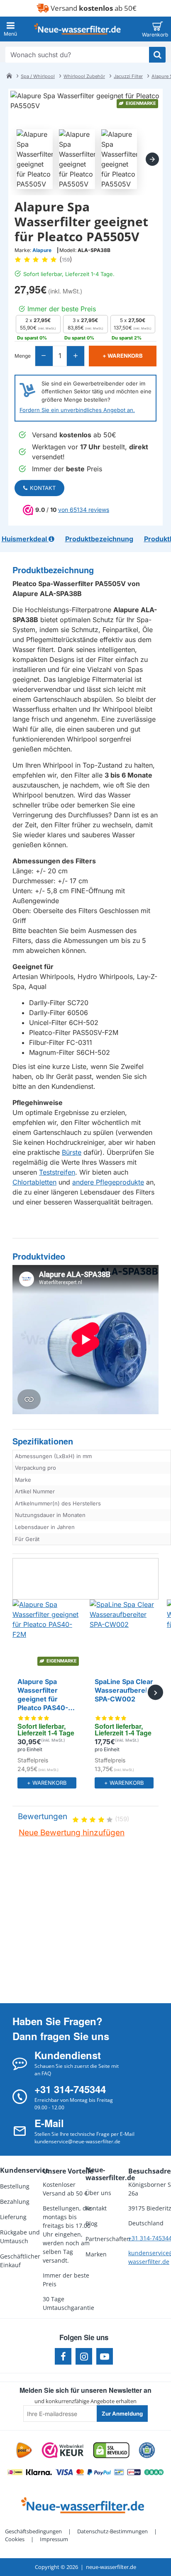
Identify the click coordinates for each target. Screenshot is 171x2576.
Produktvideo (39, 1256)
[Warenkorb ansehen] (158, 29)
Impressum (54, 2539)
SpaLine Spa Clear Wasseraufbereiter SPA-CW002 (124, 1690)
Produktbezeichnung (53, 570)
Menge (23, 356)
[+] (75, 356)
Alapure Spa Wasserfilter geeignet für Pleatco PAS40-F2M (43, 1695)
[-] (44, 356)
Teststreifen (57, 1172)
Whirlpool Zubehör (84, 76)
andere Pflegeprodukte (108, 1182)
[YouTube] (105, 2356)
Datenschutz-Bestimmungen (112, 2531)
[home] (9, 75)
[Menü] (10, 29)
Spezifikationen (43, 1441)
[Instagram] (84, 2356)
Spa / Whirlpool (38, 76)
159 (66, 260)
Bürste (72, 1152)
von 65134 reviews (84, 510)
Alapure (42, 250)
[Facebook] (63, 2356)
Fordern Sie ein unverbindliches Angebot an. (77, 410)
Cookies (15, 2539)
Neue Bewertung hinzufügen (72, 1833)
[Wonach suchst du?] (157, 55)
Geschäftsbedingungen (33, 2531)
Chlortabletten (34, 1182)
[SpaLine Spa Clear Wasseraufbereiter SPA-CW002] (124, 1634)
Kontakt (43, 488)
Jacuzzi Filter (128, 76)
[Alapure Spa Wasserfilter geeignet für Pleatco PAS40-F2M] (47, 1634)
